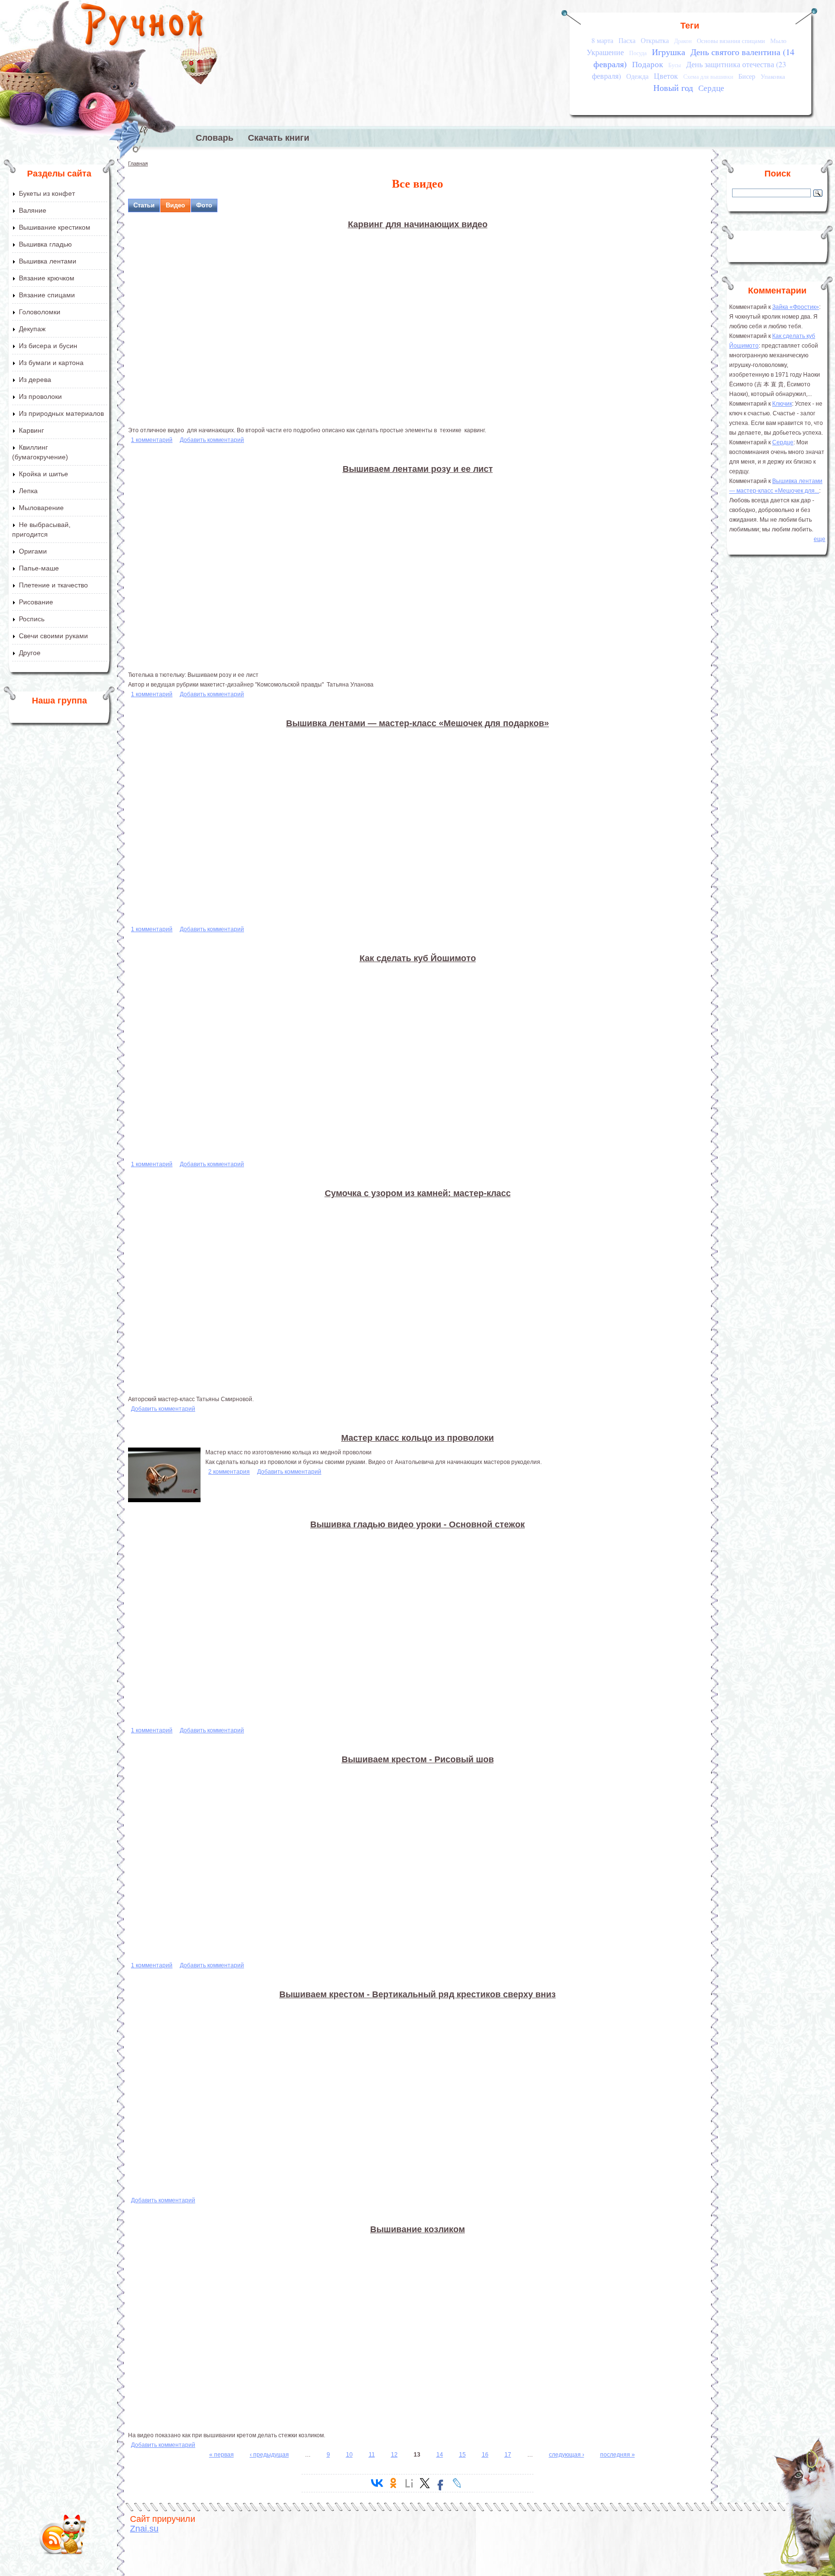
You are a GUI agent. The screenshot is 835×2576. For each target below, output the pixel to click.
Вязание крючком (47, 278)
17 (508, 2455)
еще (820, 539)
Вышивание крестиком (55, 227)
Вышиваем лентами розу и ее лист (418, 469)
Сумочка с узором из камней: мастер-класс (418, 1193)
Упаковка (773, 76)
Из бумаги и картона (51, 363)
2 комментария (229, 1472)
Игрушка (669, 52)
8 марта (602, 40)
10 (349, 2455)
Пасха (627, 40)
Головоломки (40, 312)
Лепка (28, 491)
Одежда (637, 76)
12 (394, 2455)
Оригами (33, 551)
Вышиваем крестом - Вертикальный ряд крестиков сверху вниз (417, 1994)
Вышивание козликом (417, 2229)
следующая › (567, 2455)
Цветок (666, 76)
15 (462, 2455)
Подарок (648, 64)
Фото (204, 205)
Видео (175, 205)
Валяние (33, 210)
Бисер (747, 76)
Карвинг (31, 430)
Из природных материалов (61, 413)
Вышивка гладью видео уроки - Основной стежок (417, 1524)
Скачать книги (279, 138)
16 (485, 2455)
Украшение (605, 52)
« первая (222, 2455)
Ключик (782, 404)
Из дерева (35, 380)
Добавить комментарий (212, 440)
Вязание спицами (47, 295)
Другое (30, 653)
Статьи (144, 205)
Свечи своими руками (53, 636)
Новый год (673, 88)
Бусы (675, 65)
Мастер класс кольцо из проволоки (417, 1438)
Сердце (711, 88)
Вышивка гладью (45, 244)
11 (372, 2455)
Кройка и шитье (43, 474)
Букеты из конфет (47, 193)
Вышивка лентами (48, 261)
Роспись (32, 619)
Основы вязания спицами (731, 41)
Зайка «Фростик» (796, 307)
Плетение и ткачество (53, 585)
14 (440, 2455)
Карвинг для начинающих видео (418, 224)
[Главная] (143, 27)
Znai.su (144, 2529)
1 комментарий (152, 440)
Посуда (638, 53)
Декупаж (32, 329)
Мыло (778, 41)
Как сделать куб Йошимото (418, 958)
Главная (138, 163)
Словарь (215, 138)
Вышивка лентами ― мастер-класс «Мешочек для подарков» (417, 723)
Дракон (683, 41)
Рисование (36, 602)
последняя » (618, 2455)
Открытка (655, 40)
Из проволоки (40, 396)
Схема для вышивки (708, 77)
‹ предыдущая (269, 2455)
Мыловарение (41, 508)
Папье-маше (39, 568)
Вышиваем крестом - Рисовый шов (418, 1759)
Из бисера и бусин (48, 346)
